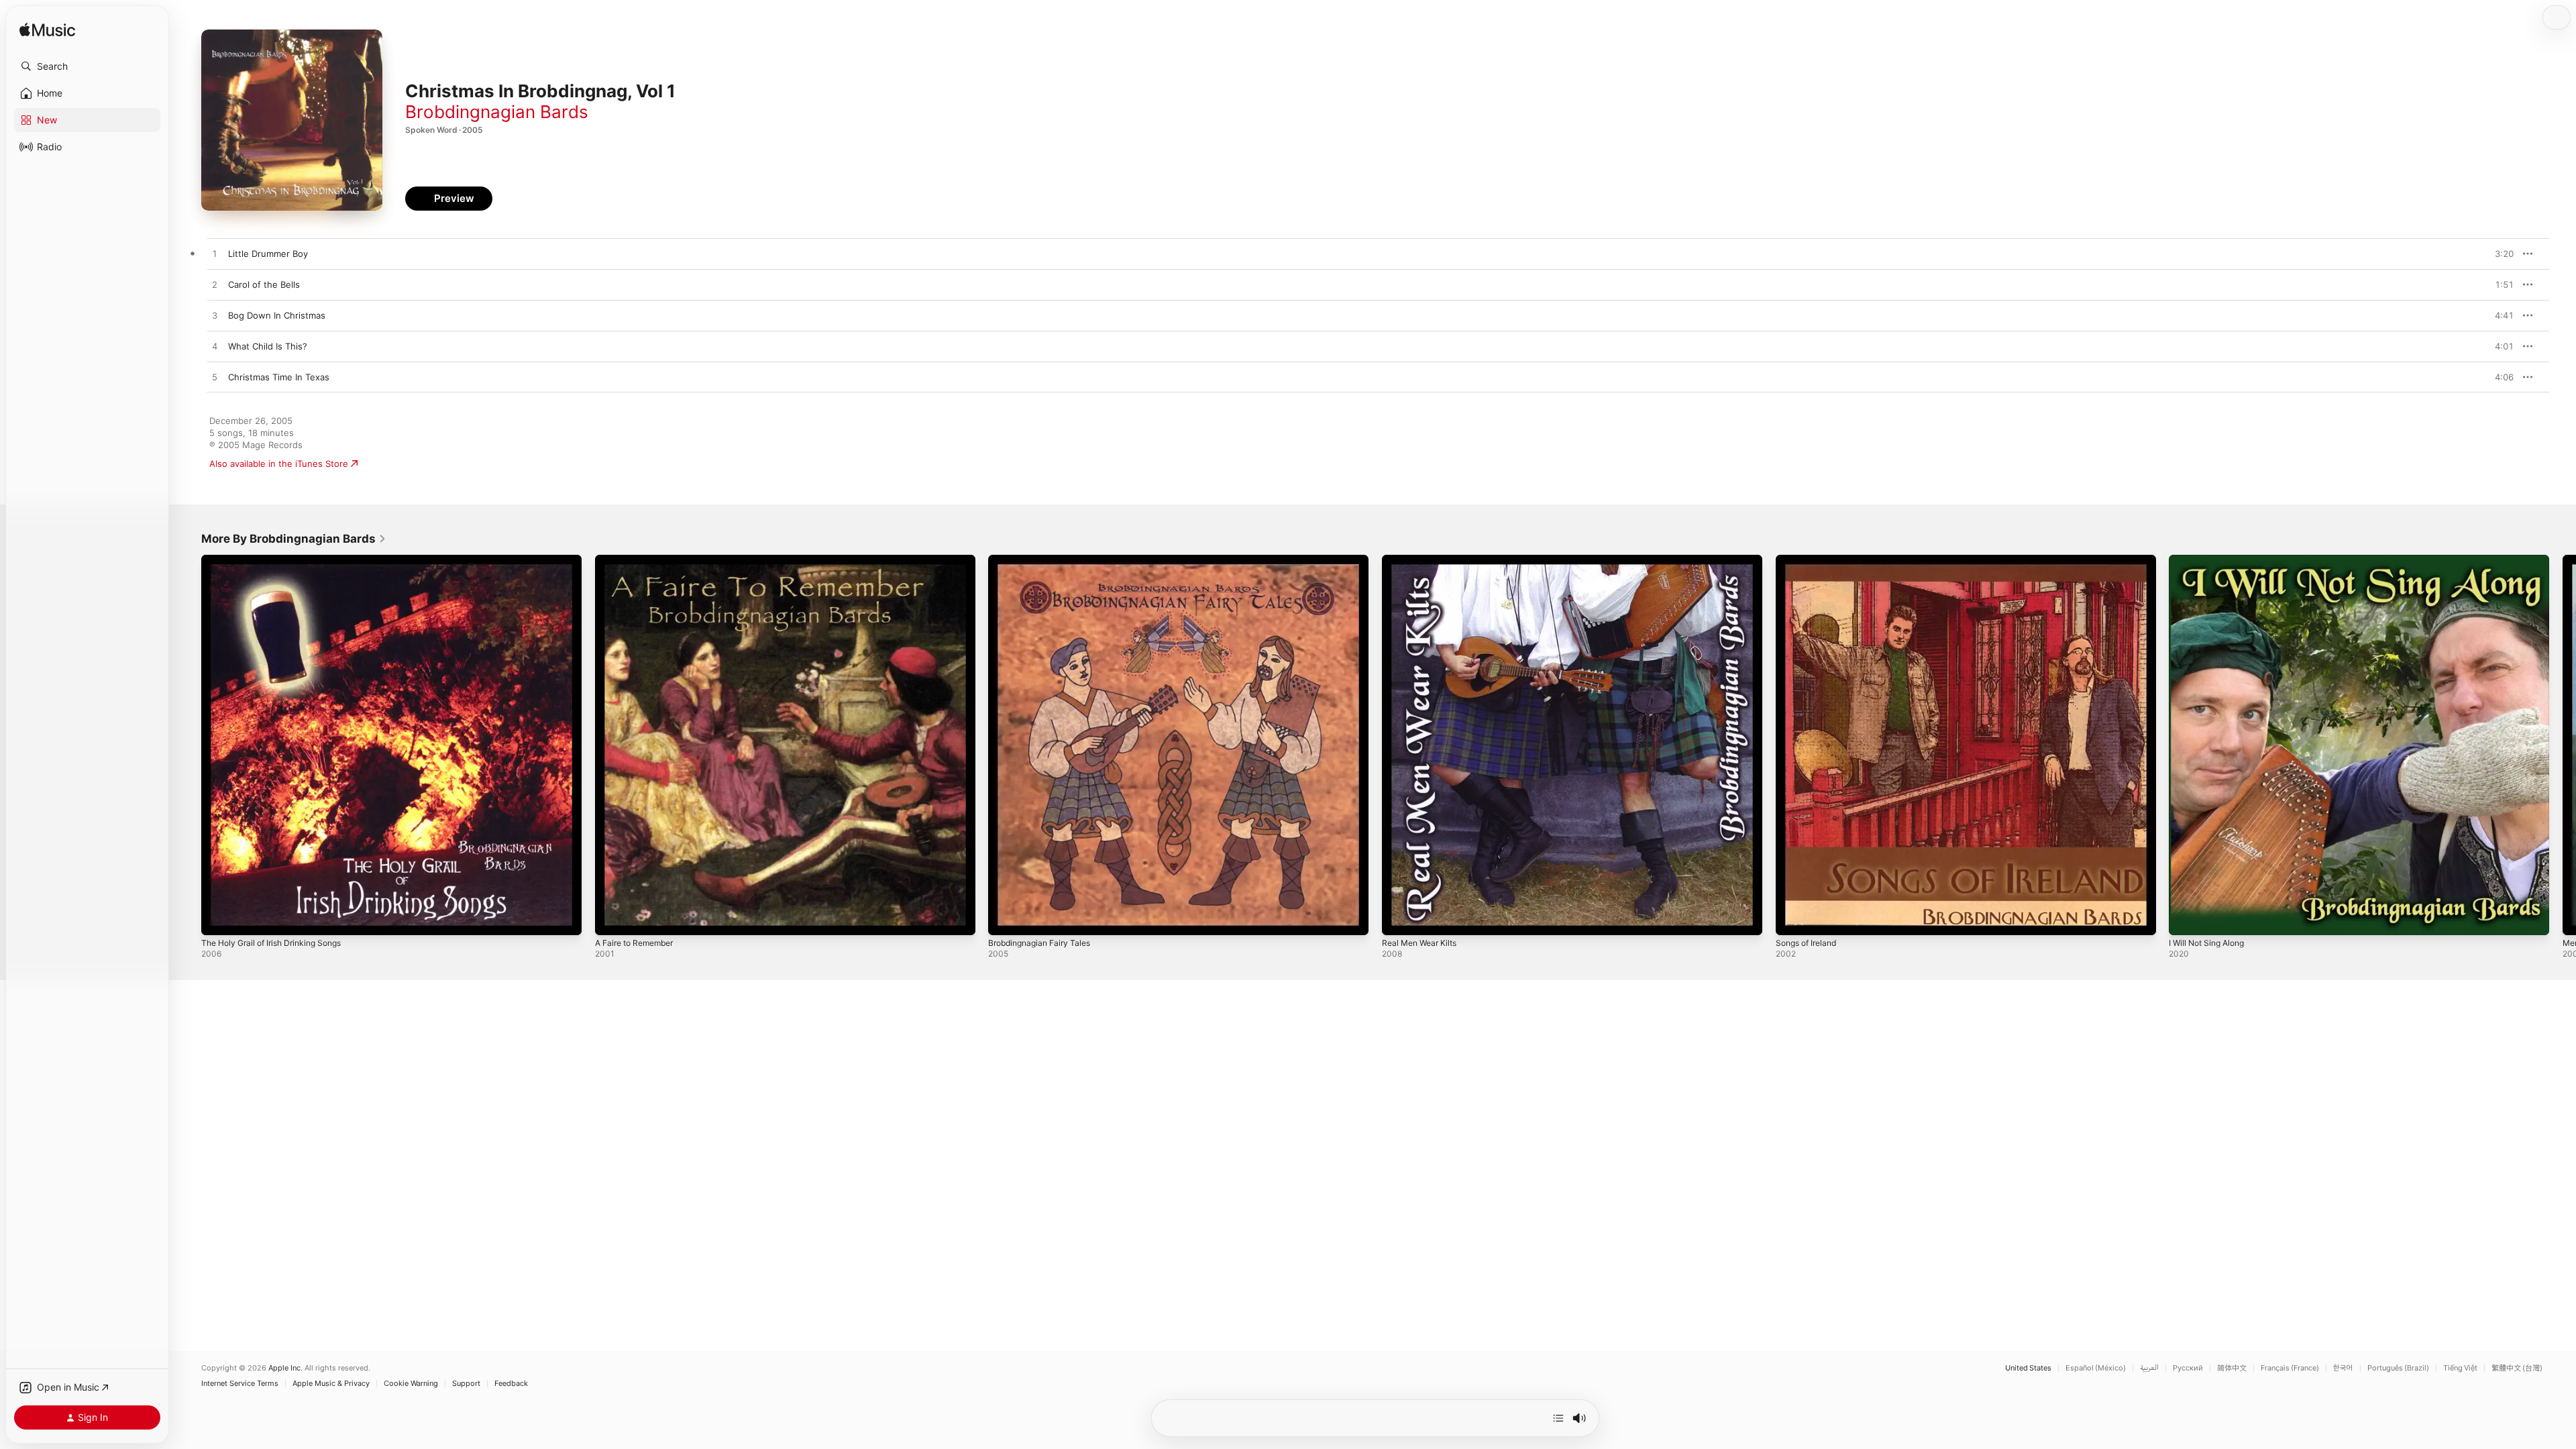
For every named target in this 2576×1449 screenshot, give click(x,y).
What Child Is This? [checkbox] (268, 346)
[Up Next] (1558, 1418)
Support (466, 1384)
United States (2028, 1368)
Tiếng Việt (2460, 1368)
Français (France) (2290, 1368)
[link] (294, 539)
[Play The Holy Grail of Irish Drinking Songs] (218, 918)
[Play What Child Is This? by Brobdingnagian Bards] (215, 347)
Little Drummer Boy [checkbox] (268, 254)
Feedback (511, 1384)
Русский (2188, 1368)
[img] (47, 31)
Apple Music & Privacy (331, 1384)
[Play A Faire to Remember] (612, 918)
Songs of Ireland (1810, 560)
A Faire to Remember (639, 560)
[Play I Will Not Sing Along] (2186, 918)
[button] (87, 66)
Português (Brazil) (2398, 1368)
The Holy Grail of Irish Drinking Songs (279, 560)
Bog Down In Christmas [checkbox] (277, 315)
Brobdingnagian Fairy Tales (1044, 560)
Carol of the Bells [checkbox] (264, 284)
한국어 (2343, 1368)
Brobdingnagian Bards (497, 112)
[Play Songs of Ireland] (1792, 918)
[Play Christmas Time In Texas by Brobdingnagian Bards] (215, 378)
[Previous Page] (188, 745)
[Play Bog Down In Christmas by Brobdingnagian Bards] (215, 316)
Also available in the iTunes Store (279, 464)
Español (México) (2096, 1368)
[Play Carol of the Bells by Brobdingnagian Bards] (215, 285)
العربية (2149, 1368)
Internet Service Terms (240, 1384)
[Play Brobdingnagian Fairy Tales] (1005, 918)
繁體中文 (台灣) (2517, 1368)
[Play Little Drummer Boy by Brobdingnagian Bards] (215, 254)
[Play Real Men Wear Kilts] (1399, 918)
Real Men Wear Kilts (1423, 560)
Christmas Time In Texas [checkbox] (279, 377)
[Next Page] (2563, 745)
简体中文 (2232, 1368)
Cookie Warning (411, 1384)
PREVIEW (2499, 254)
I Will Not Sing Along (2211, 560)
